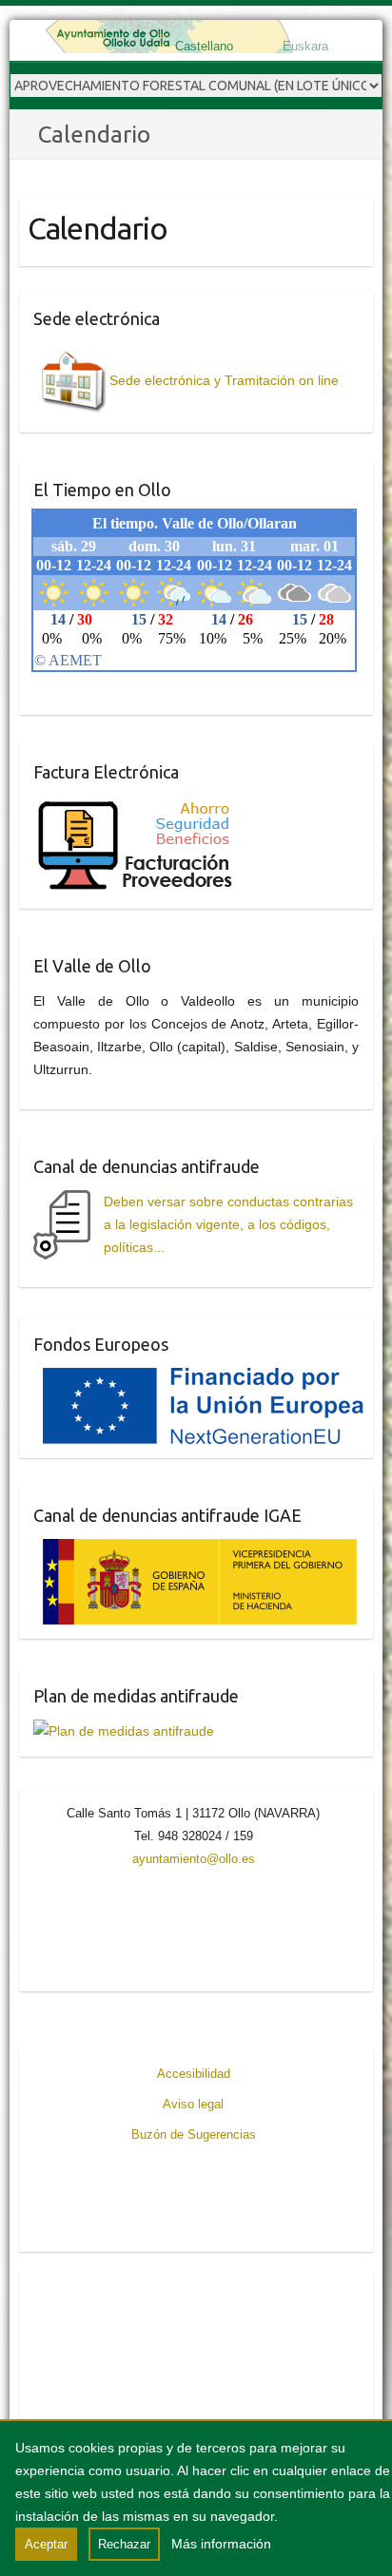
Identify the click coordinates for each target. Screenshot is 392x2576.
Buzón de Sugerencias (194, 2134)
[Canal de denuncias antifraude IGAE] (195, 1550)
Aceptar (46, 2544)
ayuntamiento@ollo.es (194, 1859)
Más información (221, 2544)
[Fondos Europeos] (198, 1379)
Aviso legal (193, 2104)
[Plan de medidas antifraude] (124, 1731)
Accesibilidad (194, 2074)
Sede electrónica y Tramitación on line (224, 380)
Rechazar (124, 2544)
